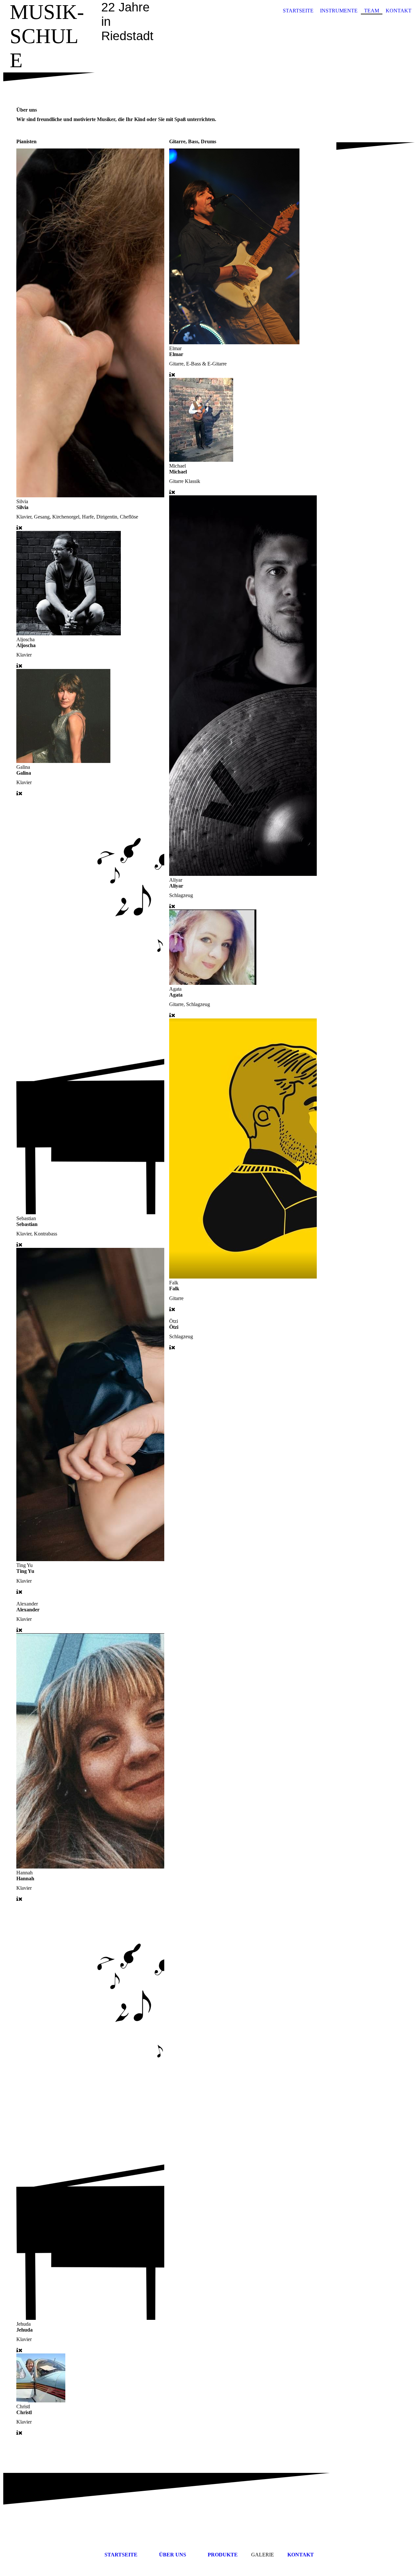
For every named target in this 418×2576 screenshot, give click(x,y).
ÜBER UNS (173, 2555)
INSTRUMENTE (339, 11)
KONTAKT (399, 11)
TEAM (372, 11)
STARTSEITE (298, 11)
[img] (209, 53)
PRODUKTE (223, 2555)
